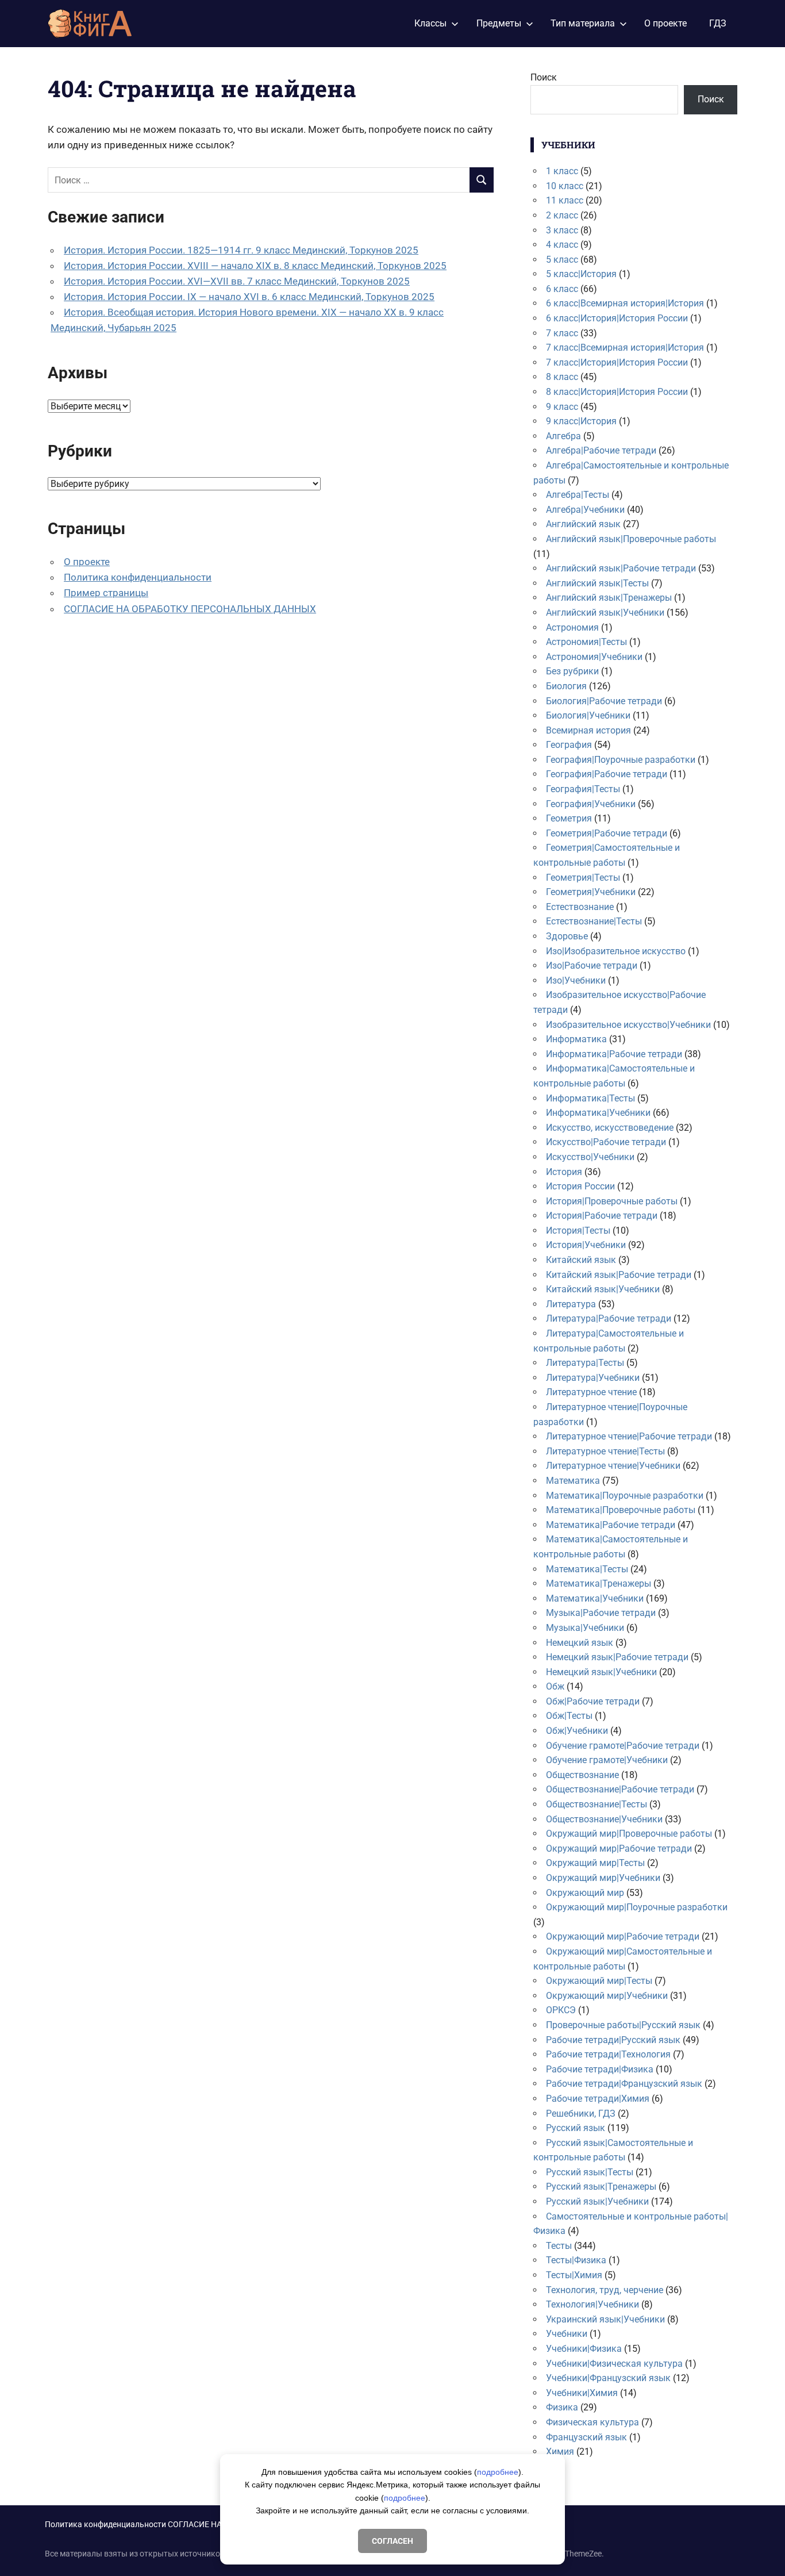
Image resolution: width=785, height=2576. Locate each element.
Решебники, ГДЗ (581, 2114)
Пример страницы (106, 593)
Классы (430, 23)
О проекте (665, 23)
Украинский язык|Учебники (605, 2319)
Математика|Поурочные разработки (625, 1496)
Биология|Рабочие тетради (604, 701)
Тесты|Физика (576, 2260)
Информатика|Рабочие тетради (614, 1054)
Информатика (576, 1039)
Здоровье (567, 936)
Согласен (392, 2541)
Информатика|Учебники (598, 1113)
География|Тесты (583, 789)
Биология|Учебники (588, 715)
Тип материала (583, 23)
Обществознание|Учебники (604, 1819)
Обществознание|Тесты (597, 1804)
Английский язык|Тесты (597, 583)
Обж (555, 1686)
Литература (571, 1304)
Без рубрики (572, 671)
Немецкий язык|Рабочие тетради (617, 1657)
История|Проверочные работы (612, 1201)
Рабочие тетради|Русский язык (613, 2040)
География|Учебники (591, 804)
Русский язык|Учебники (597, 2201)
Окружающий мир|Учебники (607, 1996)
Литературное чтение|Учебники (613, 1466)
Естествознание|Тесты (594, 921)
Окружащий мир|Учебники (603, 1878)
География (569, 745)
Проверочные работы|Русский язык (623, 2025)
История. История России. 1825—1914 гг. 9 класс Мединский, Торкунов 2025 (241, 250)
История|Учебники (586, 1245)
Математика (573, 1481)
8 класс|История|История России (617, 392)
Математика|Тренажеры (599, 1583)
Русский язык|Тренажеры (601, 2187)
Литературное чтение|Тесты (605, 1451)
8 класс (562, 377)
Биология (566, 686)
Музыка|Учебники (585, 1628)
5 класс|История (581, 274)
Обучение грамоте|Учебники (607, 1760)
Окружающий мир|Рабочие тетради (623, 1936)
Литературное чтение (591, 1392)
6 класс (562, 289)
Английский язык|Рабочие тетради (621, 568)
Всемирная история (588, 730)
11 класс (565, 200)
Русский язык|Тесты (590, 2172)
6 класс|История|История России (617, 318)
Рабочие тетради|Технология (608, 2054)
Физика (562, 2407)
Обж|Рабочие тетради (593, 1701)
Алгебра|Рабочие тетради (601, 450)
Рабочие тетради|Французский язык (624, 2084)
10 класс (565, 186)
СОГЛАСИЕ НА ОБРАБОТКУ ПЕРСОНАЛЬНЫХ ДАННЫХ (190, 609)
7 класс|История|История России (617, 362)
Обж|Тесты (569, 1716)
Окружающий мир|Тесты (599, 1981)
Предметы (499, 23)
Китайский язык (581, 1260)
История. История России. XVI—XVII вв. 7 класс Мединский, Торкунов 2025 (237, 281)
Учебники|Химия (582, 2393)
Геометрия (569, 818)
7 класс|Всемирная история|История (625, 348)
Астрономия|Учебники (594, 657)
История (564, 1172)
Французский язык (586, 2437)
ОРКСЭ (561, 2010)
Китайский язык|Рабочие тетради (619, 1275)
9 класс (562, 407)
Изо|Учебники (576, 980)
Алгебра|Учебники (585, 510)
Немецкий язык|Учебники (601, 1672)
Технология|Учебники (592, 2304)
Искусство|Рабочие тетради (606, 1142)
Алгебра (563, 436)
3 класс (562, 230)
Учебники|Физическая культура (614, 2364)
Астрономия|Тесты (586, 642)
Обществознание (582, 1775)
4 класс (562, 245)
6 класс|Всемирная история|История (625, 303)
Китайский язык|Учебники (603, 1289)
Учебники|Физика (584, 2349)
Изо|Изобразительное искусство (616, 951)
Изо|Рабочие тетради (592, 965)
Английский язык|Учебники (605, 613)
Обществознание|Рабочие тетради (620, 1789)
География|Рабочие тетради (607, 774)
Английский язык (583, 524)
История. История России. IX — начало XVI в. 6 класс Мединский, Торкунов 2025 (249, 297)
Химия (560, 2452)
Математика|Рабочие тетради (611, 1525)
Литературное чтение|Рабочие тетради (629, 1436)
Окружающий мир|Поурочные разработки (637, 1907)
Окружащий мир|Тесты (595, 1863)
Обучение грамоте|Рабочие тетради (623, 1746)
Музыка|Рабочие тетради (601, 1613)
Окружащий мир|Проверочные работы (629, 1834)
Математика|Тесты (587, 1569)
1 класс (562, 171)
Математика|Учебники (595, 1598)
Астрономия (572, 627)
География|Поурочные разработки (621, 760)
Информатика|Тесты (590, 1098)
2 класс (562, 215)
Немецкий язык (580, 1643)
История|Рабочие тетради (602, 1216)
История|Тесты (578, 1231)
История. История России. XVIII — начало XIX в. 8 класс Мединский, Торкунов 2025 (255, 266)
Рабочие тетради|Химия (598, 2099)
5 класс (562, 260)
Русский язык (576, 2128)
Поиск (544, 77)
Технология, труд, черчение (605, 2290)
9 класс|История (581, 421)
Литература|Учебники (593, 1378)
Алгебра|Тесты (578, 495)
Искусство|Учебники (590, 1157)
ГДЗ (718, 23)
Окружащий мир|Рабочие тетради (619, 1848)
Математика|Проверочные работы (621, 1510)
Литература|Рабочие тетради (609, 1318)
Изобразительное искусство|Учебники (628, 1025)
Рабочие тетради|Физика (600, 2069)
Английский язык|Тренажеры (609, 598)
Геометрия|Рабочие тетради (607, 833)
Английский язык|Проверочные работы (631, 539)
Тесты (559, 2246)
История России (580, 1186)
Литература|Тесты (585, 1363)
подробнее (498, 2472)
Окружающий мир (585, 1893)
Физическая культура (592, 2422)
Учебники (567, 2334)
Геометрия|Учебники (591, 892)
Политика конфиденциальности (138, 577)
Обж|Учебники (577, 1731)
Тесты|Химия (574, 2275)
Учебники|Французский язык (608, 2378)
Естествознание (580, 907)
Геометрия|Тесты (583, 878)
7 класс (562, 333)
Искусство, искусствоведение (610, 1128)
